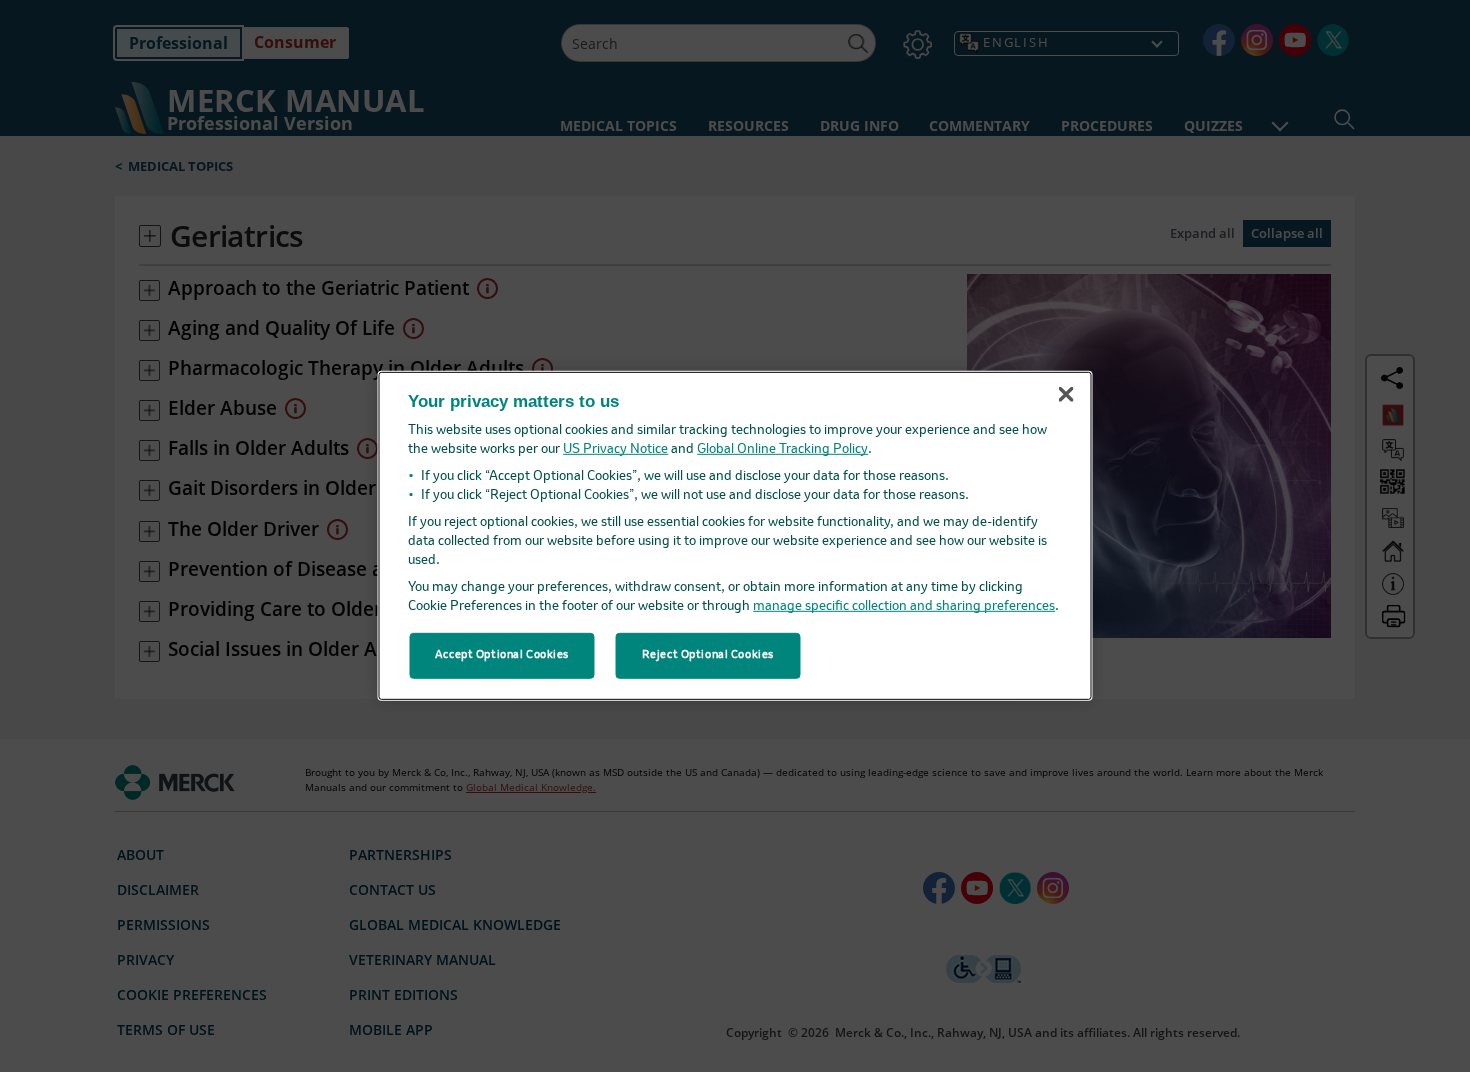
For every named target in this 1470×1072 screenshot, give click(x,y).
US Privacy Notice (615, 449)
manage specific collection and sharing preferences (904, 606)
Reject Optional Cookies (708, 655)
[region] (735, 536)
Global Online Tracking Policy (782, 449)
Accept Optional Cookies (502, 655)
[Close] (1066, 394)
